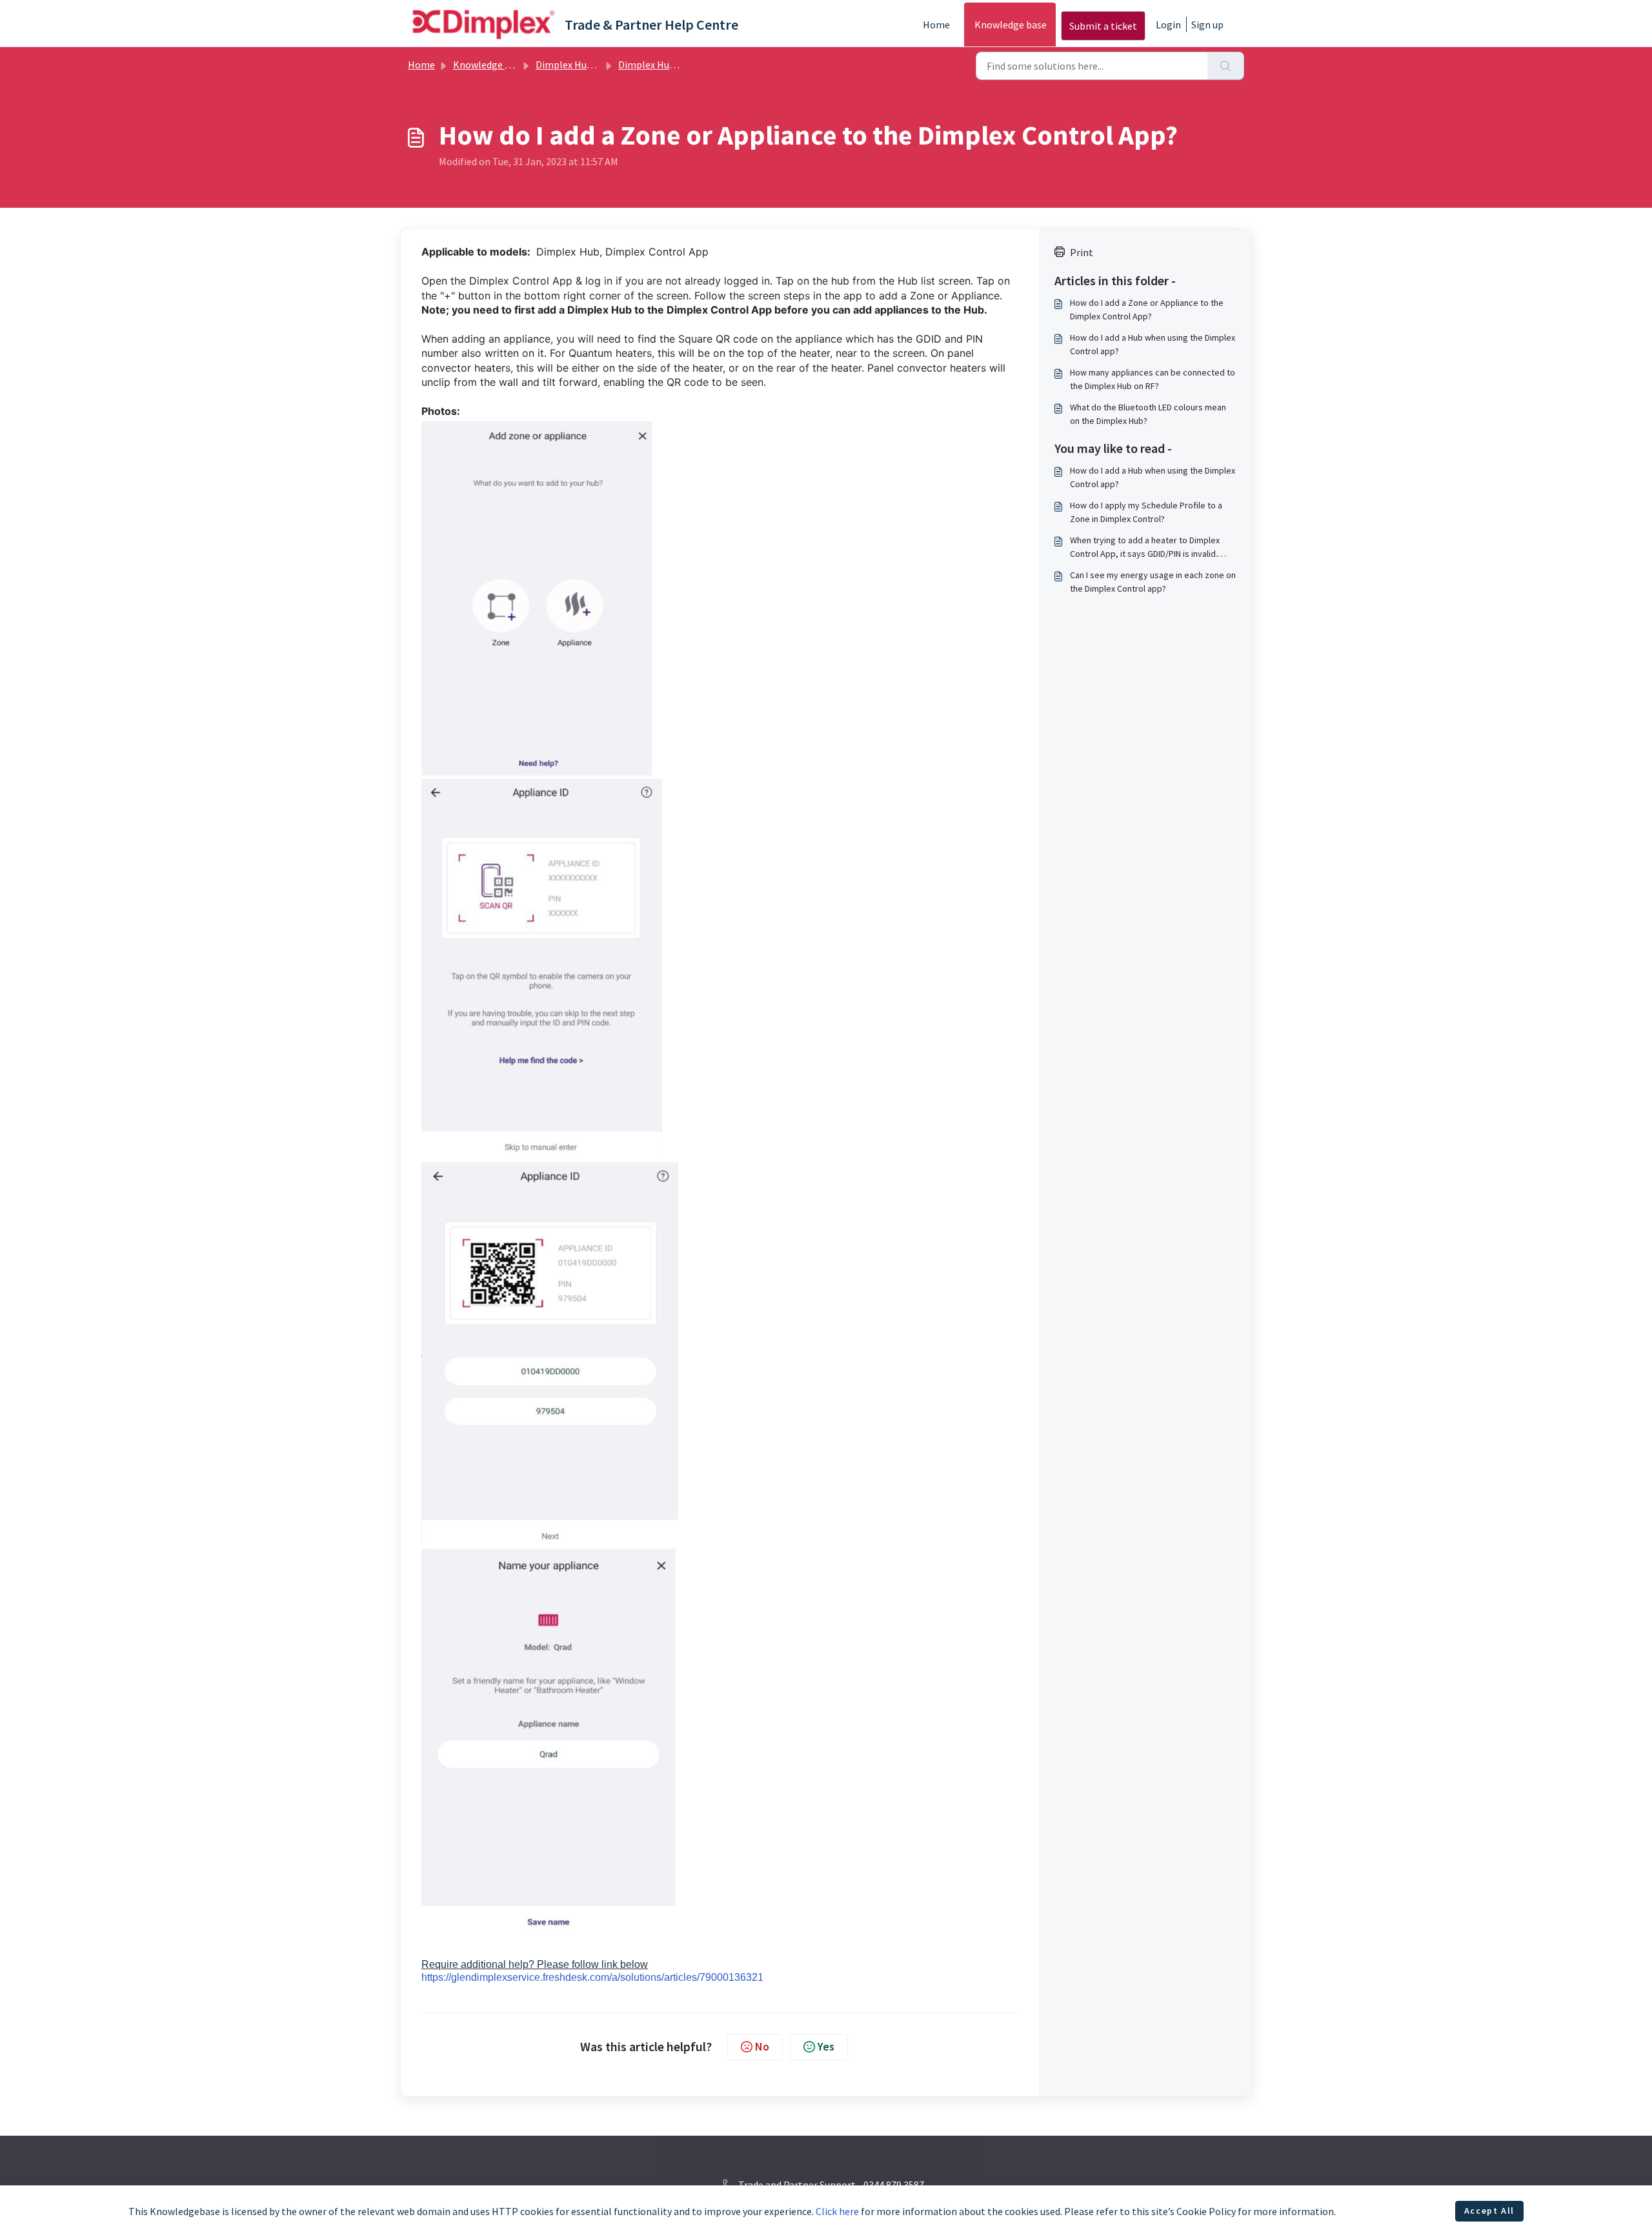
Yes (826, 2046)
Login (1168, 25)
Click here (837, 2211)
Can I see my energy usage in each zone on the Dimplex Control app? (1153, 582)
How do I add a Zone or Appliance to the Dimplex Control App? (1147, 309)
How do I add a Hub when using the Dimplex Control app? (1153, 344)
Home (936, 25)
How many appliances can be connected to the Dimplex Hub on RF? (1153, 379)
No (762, 2046)
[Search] (1226, 66)
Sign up (1207, 25)
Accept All (1489, 2211)
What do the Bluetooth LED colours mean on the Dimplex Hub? (1148, 414)
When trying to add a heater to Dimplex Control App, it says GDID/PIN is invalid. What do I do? (1145, 547)
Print (1082, 252)
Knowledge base (1011, 25)
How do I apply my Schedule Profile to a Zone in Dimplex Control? (1146, 512)
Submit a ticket (1103, 26)
